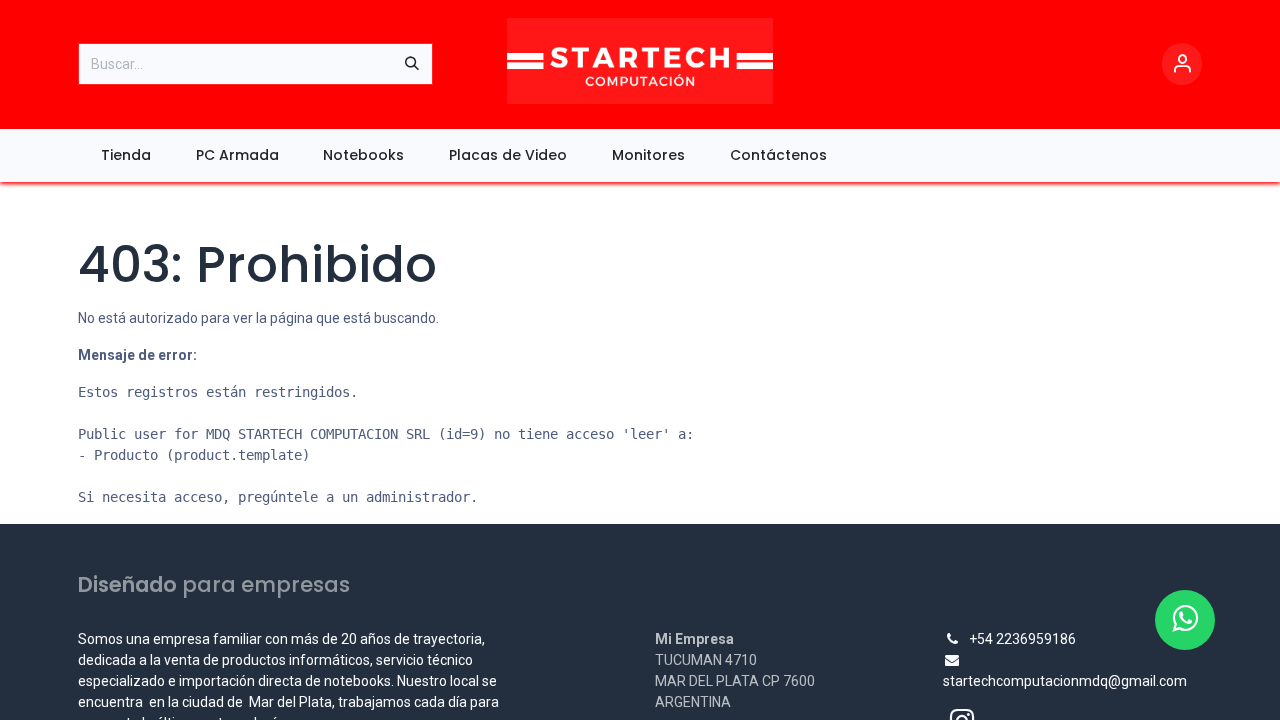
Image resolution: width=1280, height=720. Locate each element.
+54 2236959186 (1022, 639)
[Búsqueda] (412, 64)
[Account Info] (1182, 64)
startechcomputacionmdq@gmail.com (1065, 681)
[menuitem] (125, 155)
